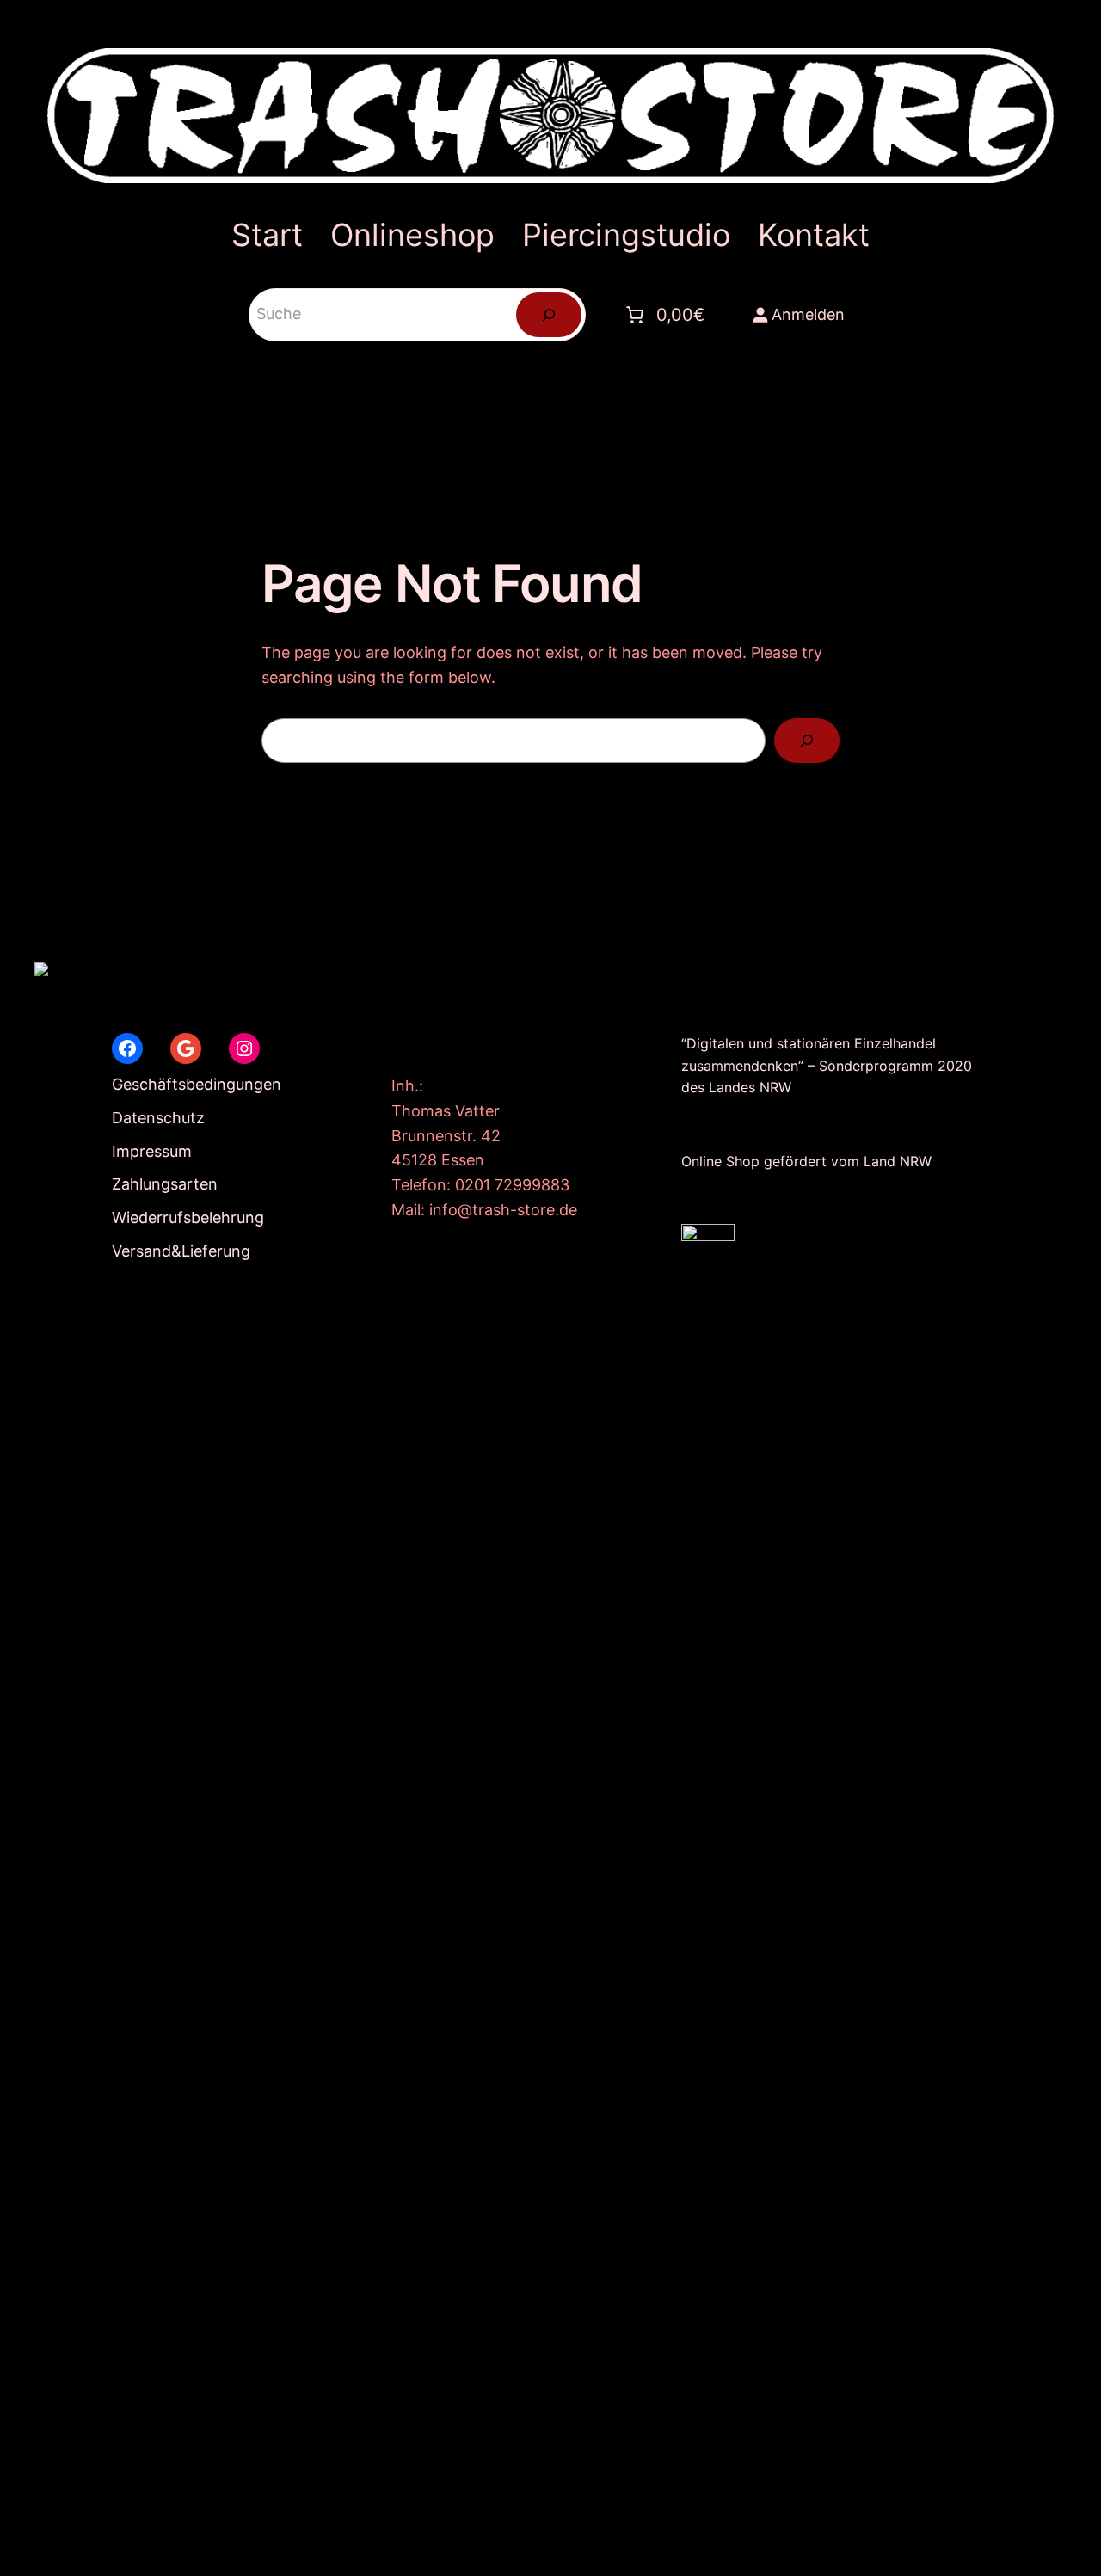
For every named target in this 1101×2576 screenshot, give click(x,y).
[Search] (807, 741)
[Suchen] (549, 315)
